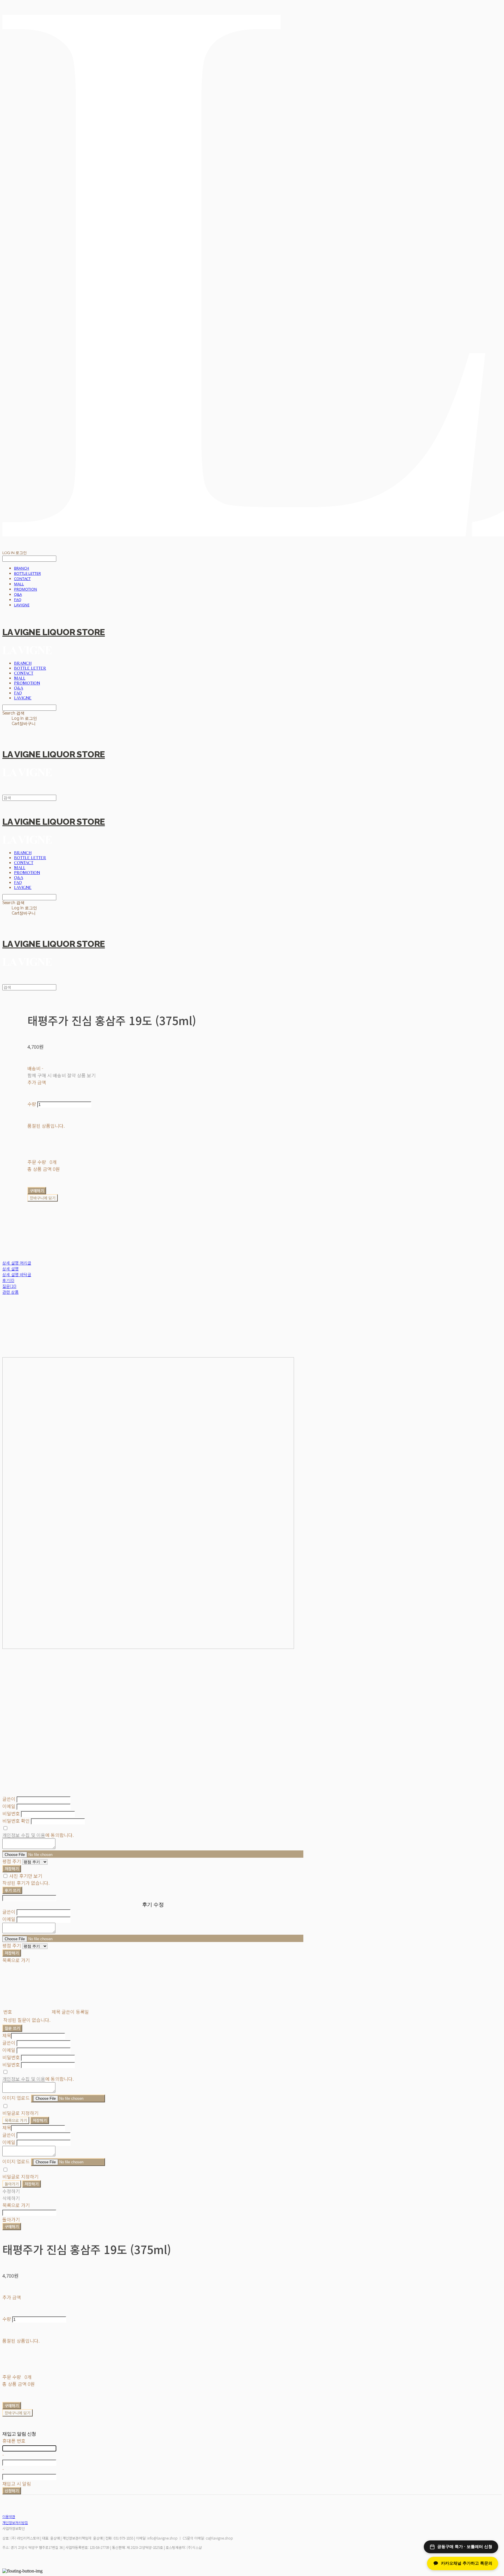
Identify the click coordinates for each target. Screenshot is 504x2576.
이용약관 (9, 2516)
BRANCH (22, 568)
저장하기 (12, 1869)
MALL (19, 584)
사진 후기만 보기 (26, 1876)
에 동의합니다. (38, 1835)
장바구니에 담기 (17, 2413)
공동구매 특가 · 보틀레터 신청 (465, 2547)
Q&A (18, 594)
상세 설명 (10, 1269)
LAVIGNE (22, 605)
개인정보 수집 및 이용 (24, 1835)
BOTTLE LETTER (27, 573)
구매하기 (12, 2226)
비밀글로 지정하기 (20, 2113)
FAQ (18, 600)
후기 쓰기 (12, 1890)
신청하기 (12, 2491)
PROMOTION (26, 589)
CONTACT (22, 579)
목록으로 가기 (16, 2120)
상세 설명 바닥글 (17, 1274)
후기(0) (8, 1280)
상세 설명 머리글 (17, 1263)
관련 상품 (10, 1292)
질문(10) (9, 1286)
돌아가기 (12, 2184)
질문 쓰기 (12, 2028)
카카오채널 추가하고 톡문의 (467, 2563)
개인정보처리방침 (15, 2522)
